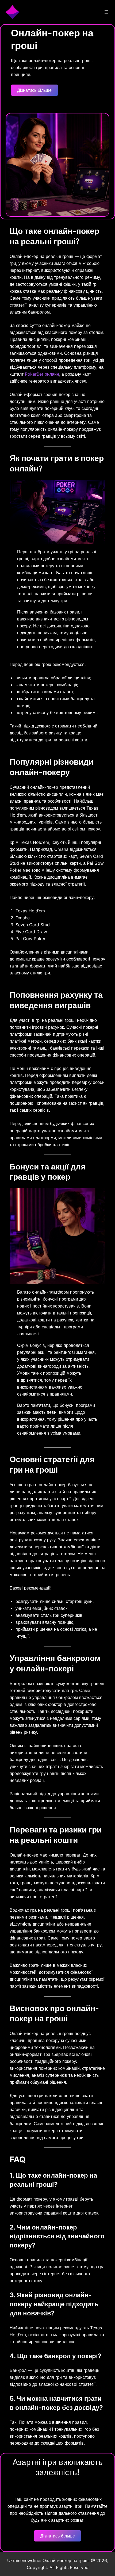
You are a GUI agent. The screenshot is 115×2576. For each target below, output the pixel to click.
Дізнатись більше (34, 90)
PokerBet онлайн (42, 374)
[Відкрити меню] (106, 12)
